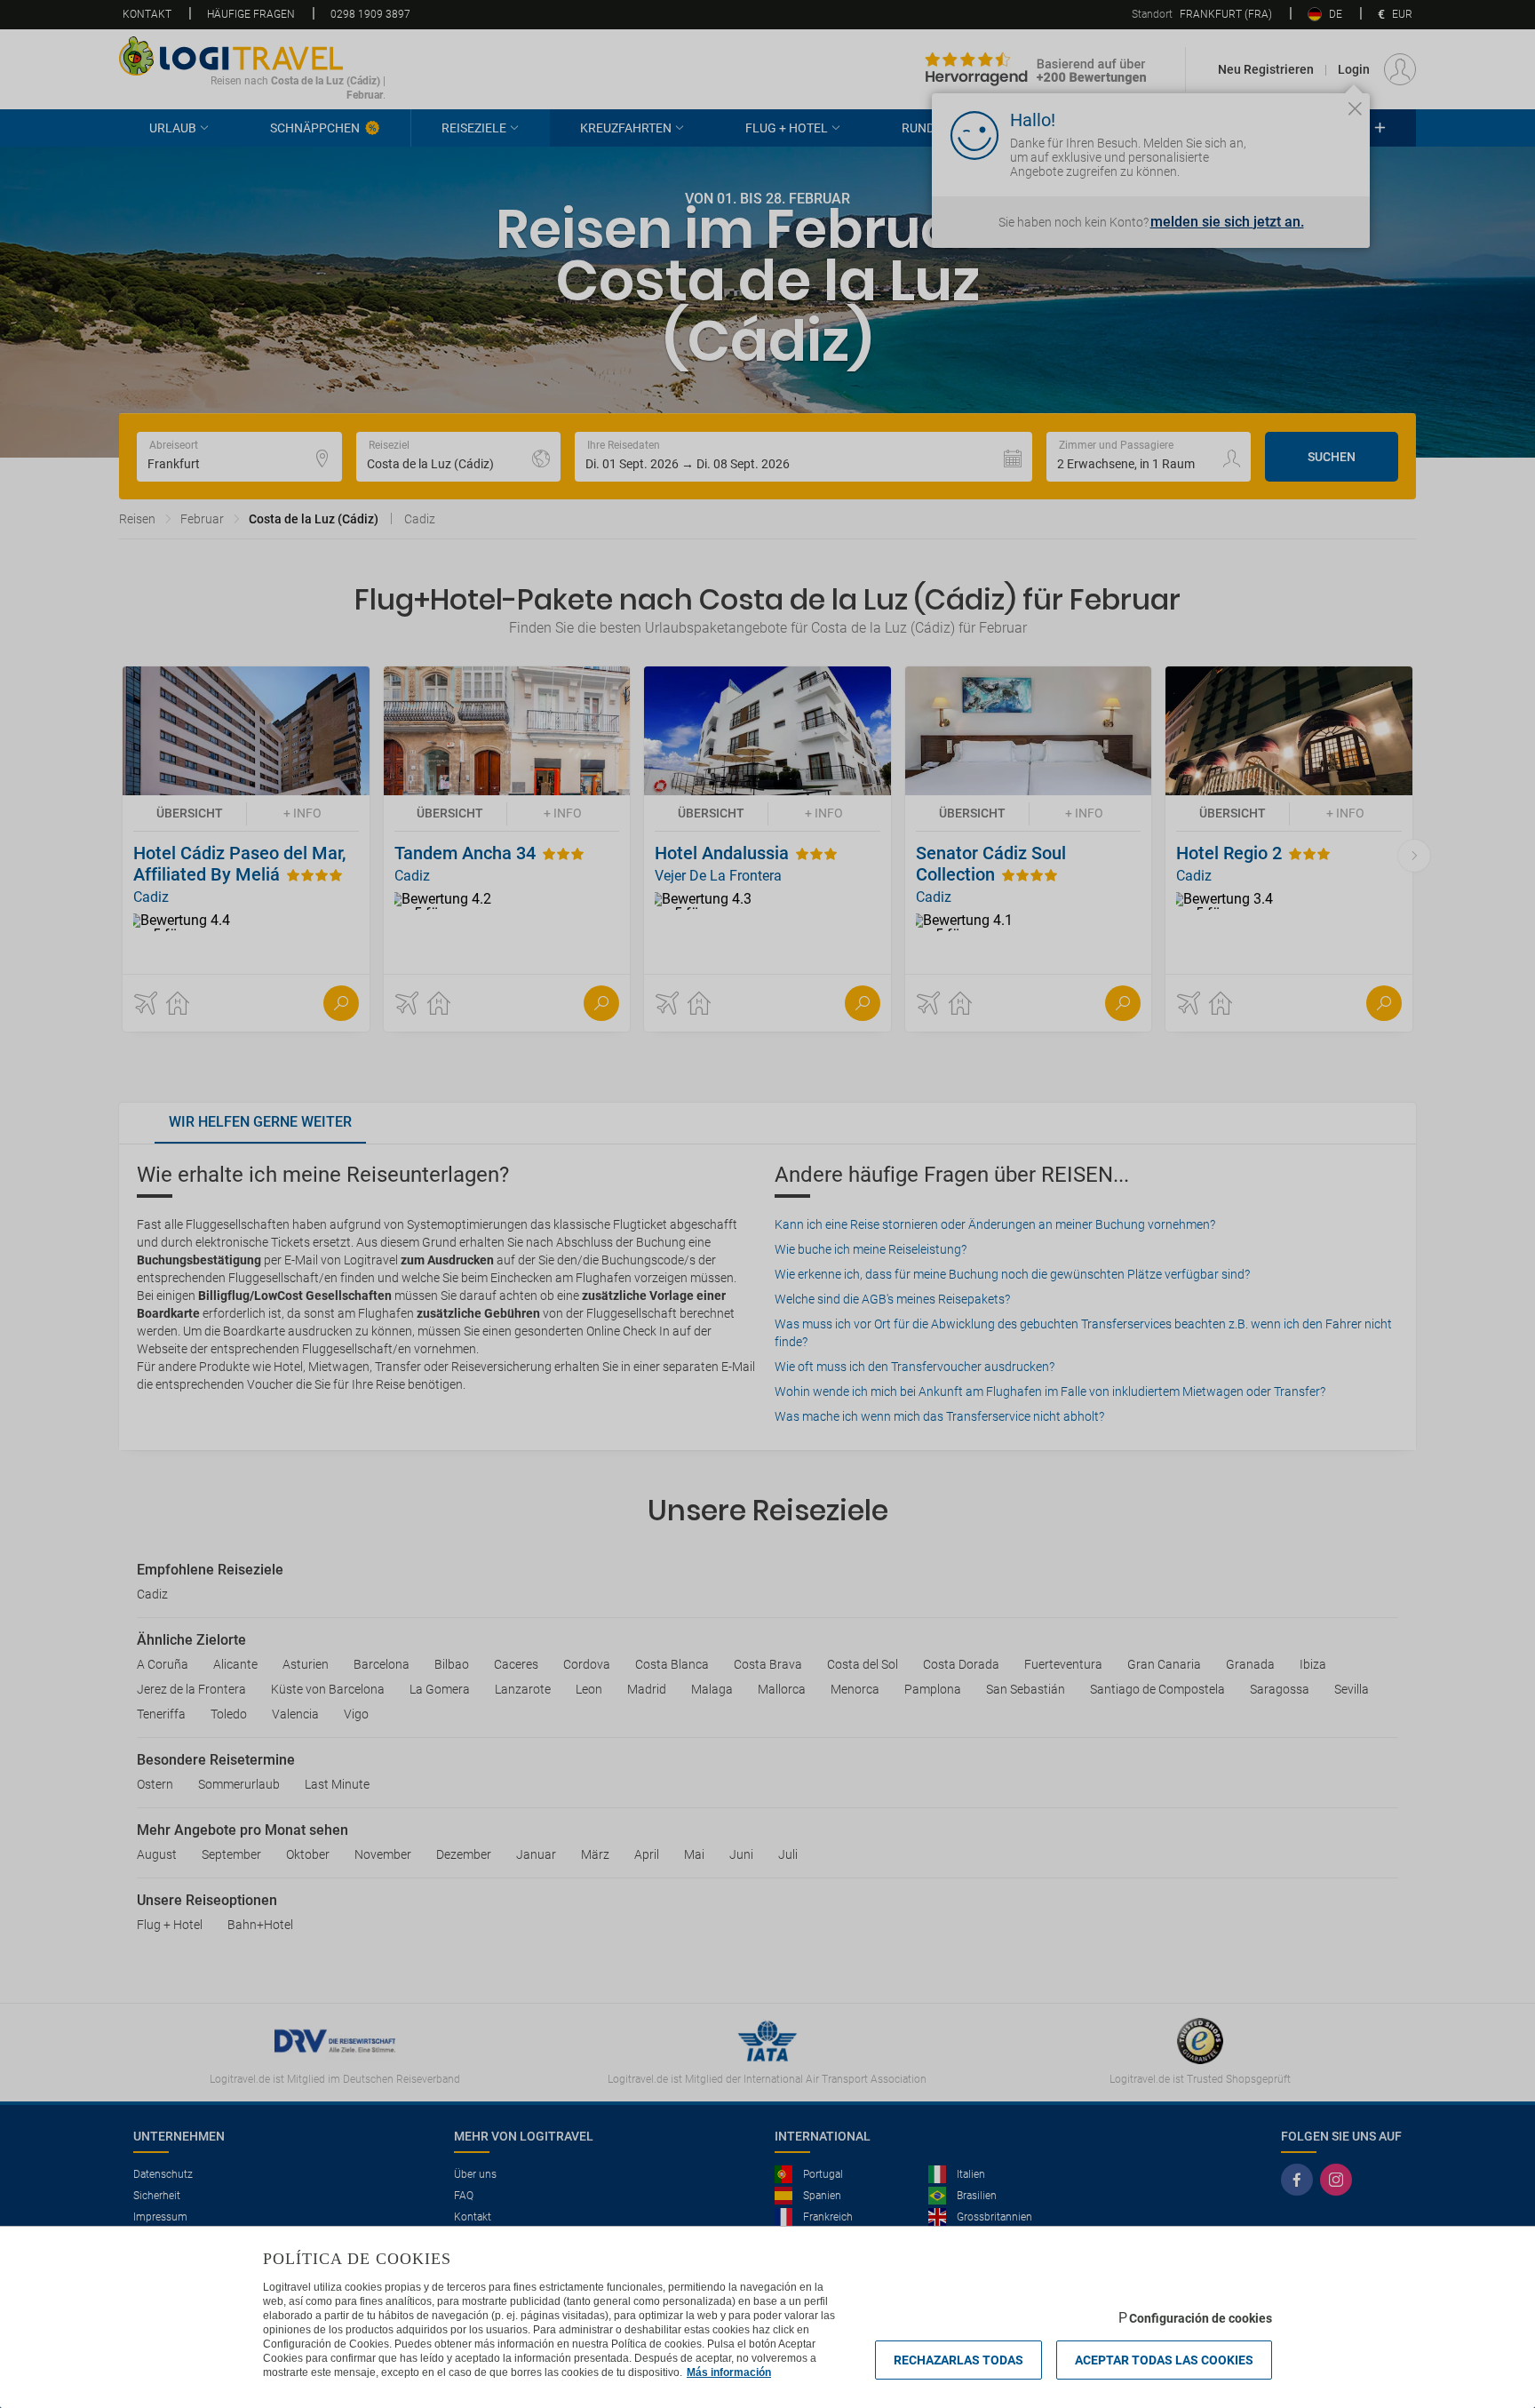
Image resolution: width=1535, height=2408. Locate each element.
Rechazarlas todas (958, 2360)
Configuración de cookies (1201, 2318)
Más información (729, 2372)
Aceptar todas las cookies (1164, 2360)
